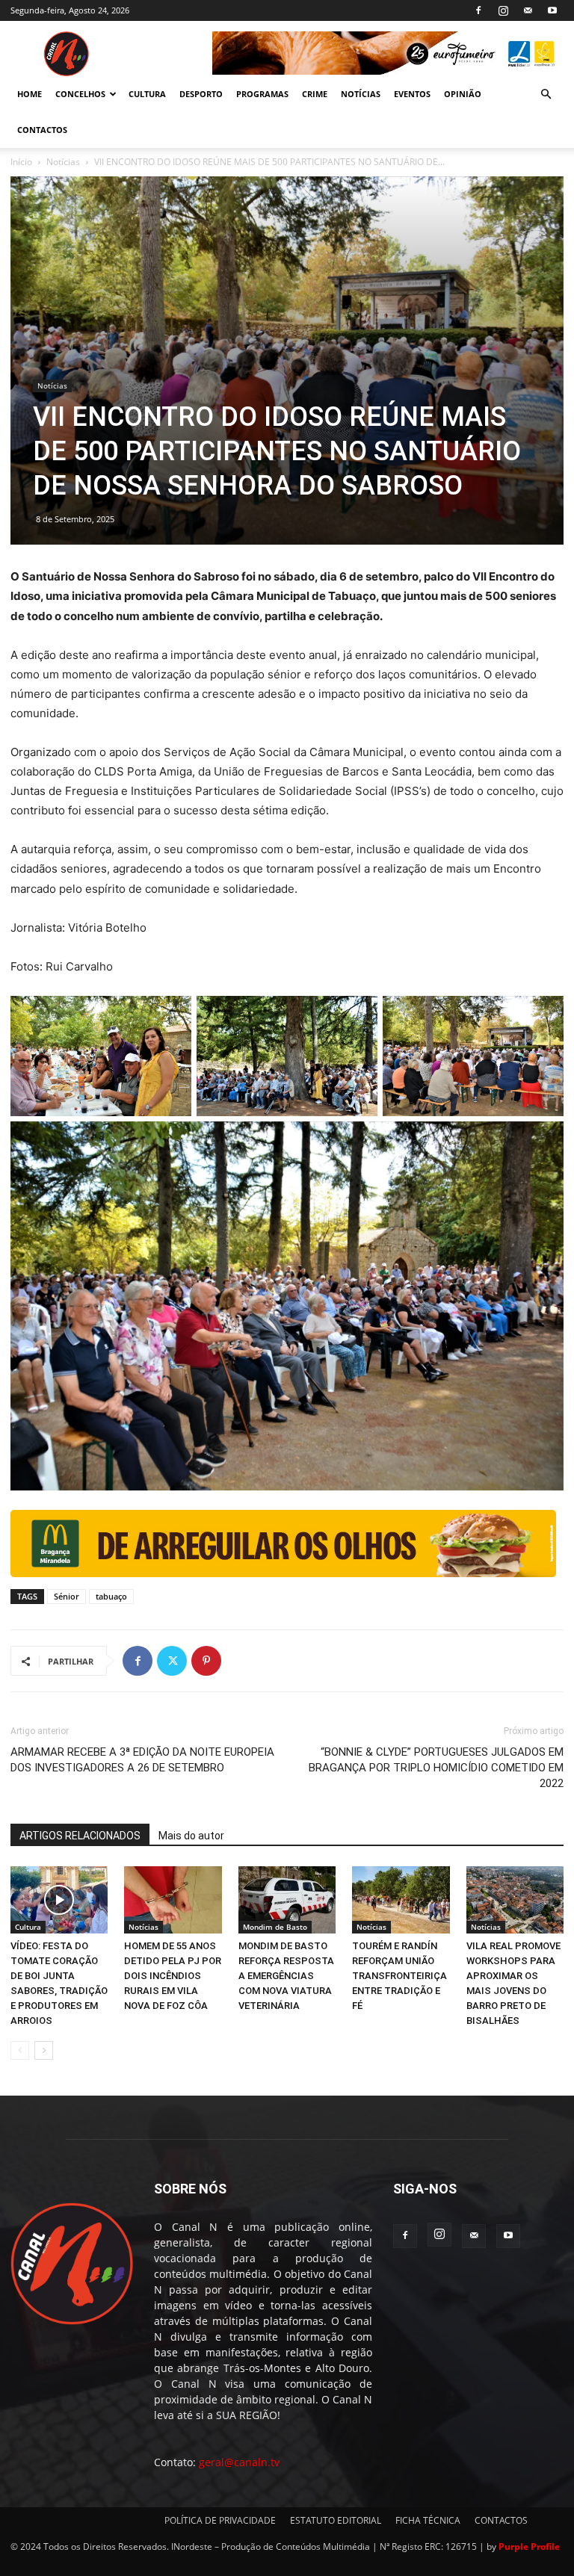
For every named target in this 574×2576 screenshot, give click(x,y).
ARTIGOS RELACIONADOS (80, 1836)
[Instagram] (503, 10)
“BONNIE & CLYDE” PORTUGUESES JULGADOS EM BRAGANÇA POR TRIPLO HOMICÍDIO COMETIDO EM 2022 (436, 1768)
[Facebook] (478, 10)
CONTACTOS (42, 130)
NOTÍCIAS (361, 94)
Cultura (28, 1927)
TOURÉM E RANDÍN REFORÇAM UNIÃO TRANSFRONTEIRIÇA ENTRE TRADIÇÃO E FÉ (399, 1976)
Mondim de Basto (275, 1927)
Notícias (63, 162)
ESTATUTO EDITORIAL (336, 2520)
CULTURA (147, 94)
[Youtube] (552, 10)
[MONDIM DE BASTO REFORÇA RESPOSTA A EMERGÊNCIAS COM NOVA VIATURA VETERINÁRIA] (287, 1900)
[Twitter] (172, 1661)
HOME (30, 94)
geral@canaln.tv (239, 2462)
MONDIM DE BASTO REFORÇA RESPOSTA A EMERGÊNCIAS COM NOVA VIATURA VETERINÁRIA (286, 1976)
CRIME (315, 94)
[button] (546, 95)
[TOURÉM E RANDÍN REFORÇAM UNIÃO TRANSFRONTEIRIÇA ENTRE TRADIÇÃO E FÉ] (401, 1900)
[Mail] (528, 10)
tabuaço (111, 1596)
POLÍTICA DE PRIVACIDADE (220, 2520)
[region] (388, 53)
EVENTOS (412, 94)
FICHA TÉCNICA (428, 2520)
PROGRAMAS (262, 94)
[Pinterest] (206, 1661)
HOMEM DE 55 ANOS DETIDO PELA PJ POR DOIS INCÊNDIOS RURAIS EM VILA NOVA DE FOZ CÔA (173, 1976)
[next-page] (44, 2050)
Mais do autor (191, 1836)
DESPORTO (201, 94)
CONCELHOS (80, 94)
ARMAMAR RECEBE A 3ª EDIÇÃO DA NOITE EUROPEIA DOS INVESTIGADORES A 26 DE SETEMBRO (142, 1760)
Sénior (67, 1596)
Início (21, 162)
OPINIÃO (463, 94)
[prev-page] (20, 2050)
